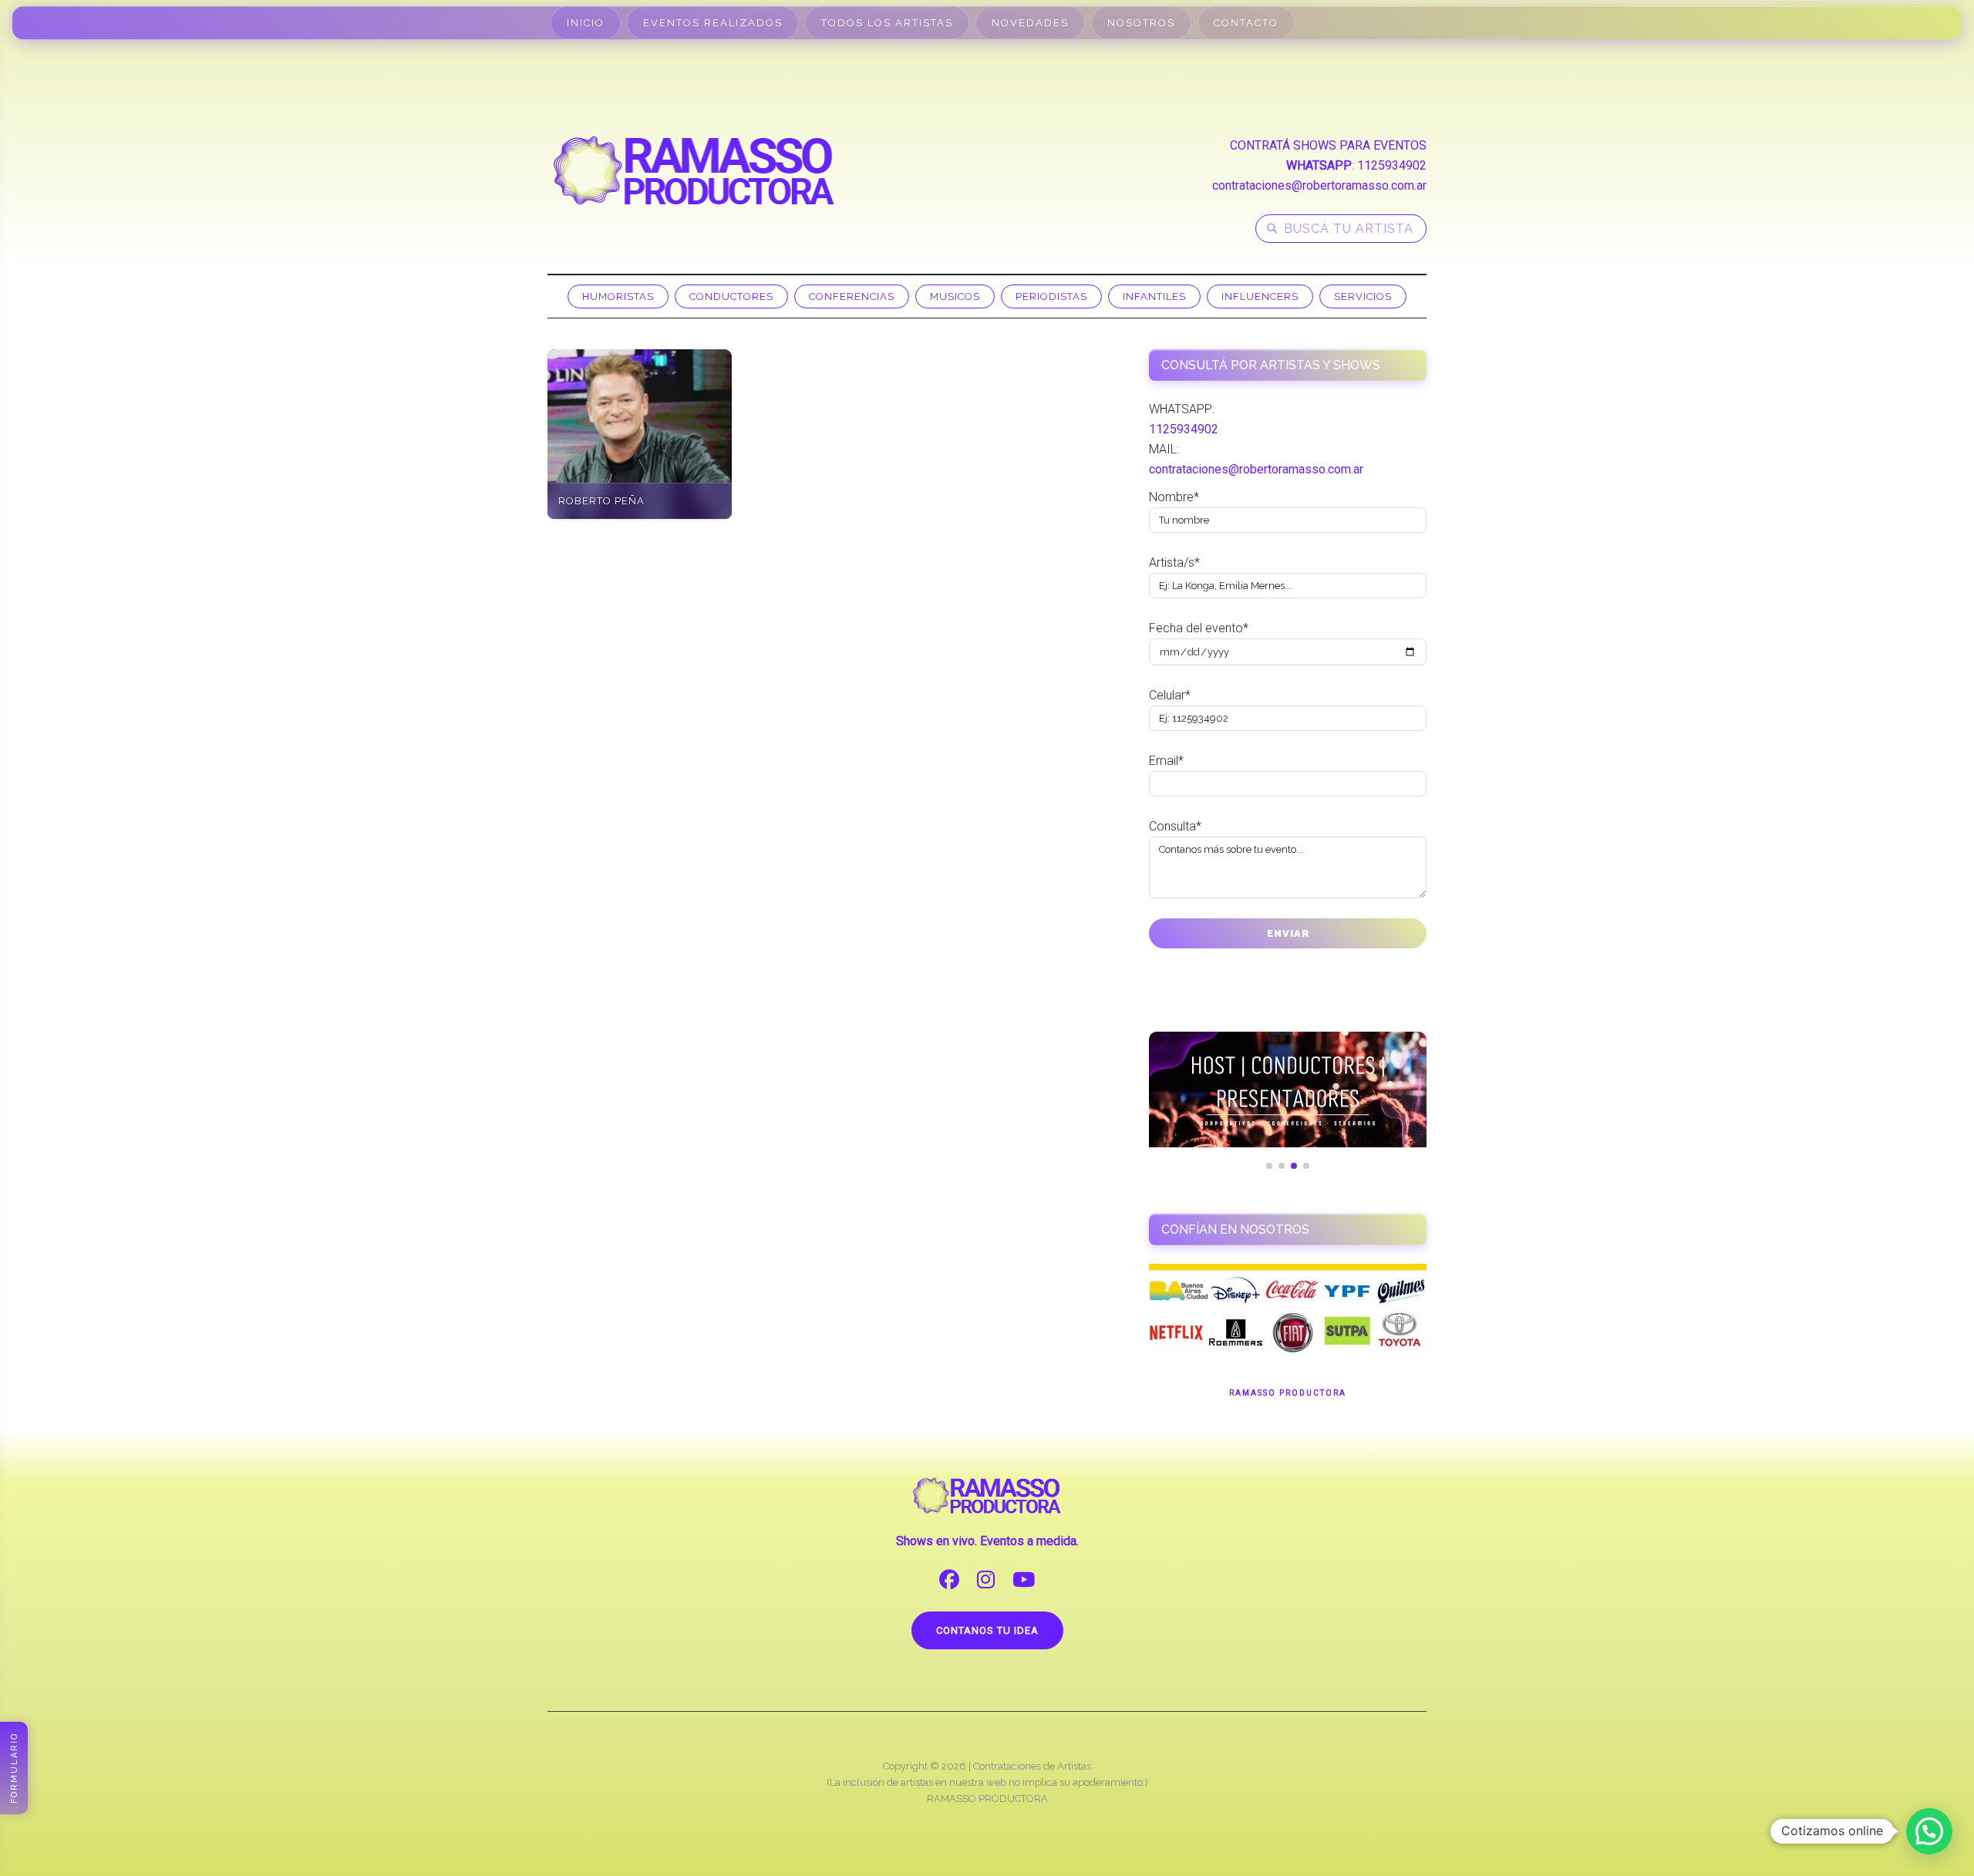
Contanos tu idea (987, 1630)
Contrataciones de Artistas (1032, 1766)
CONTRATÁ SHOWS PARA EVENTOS (1328, 145)
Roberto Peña (601, 501)
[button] (1929, 1831)
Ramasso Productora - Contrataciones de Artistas (694, 170)
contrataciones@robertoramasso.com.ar (1319, 185)
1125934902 (1392, 165)
